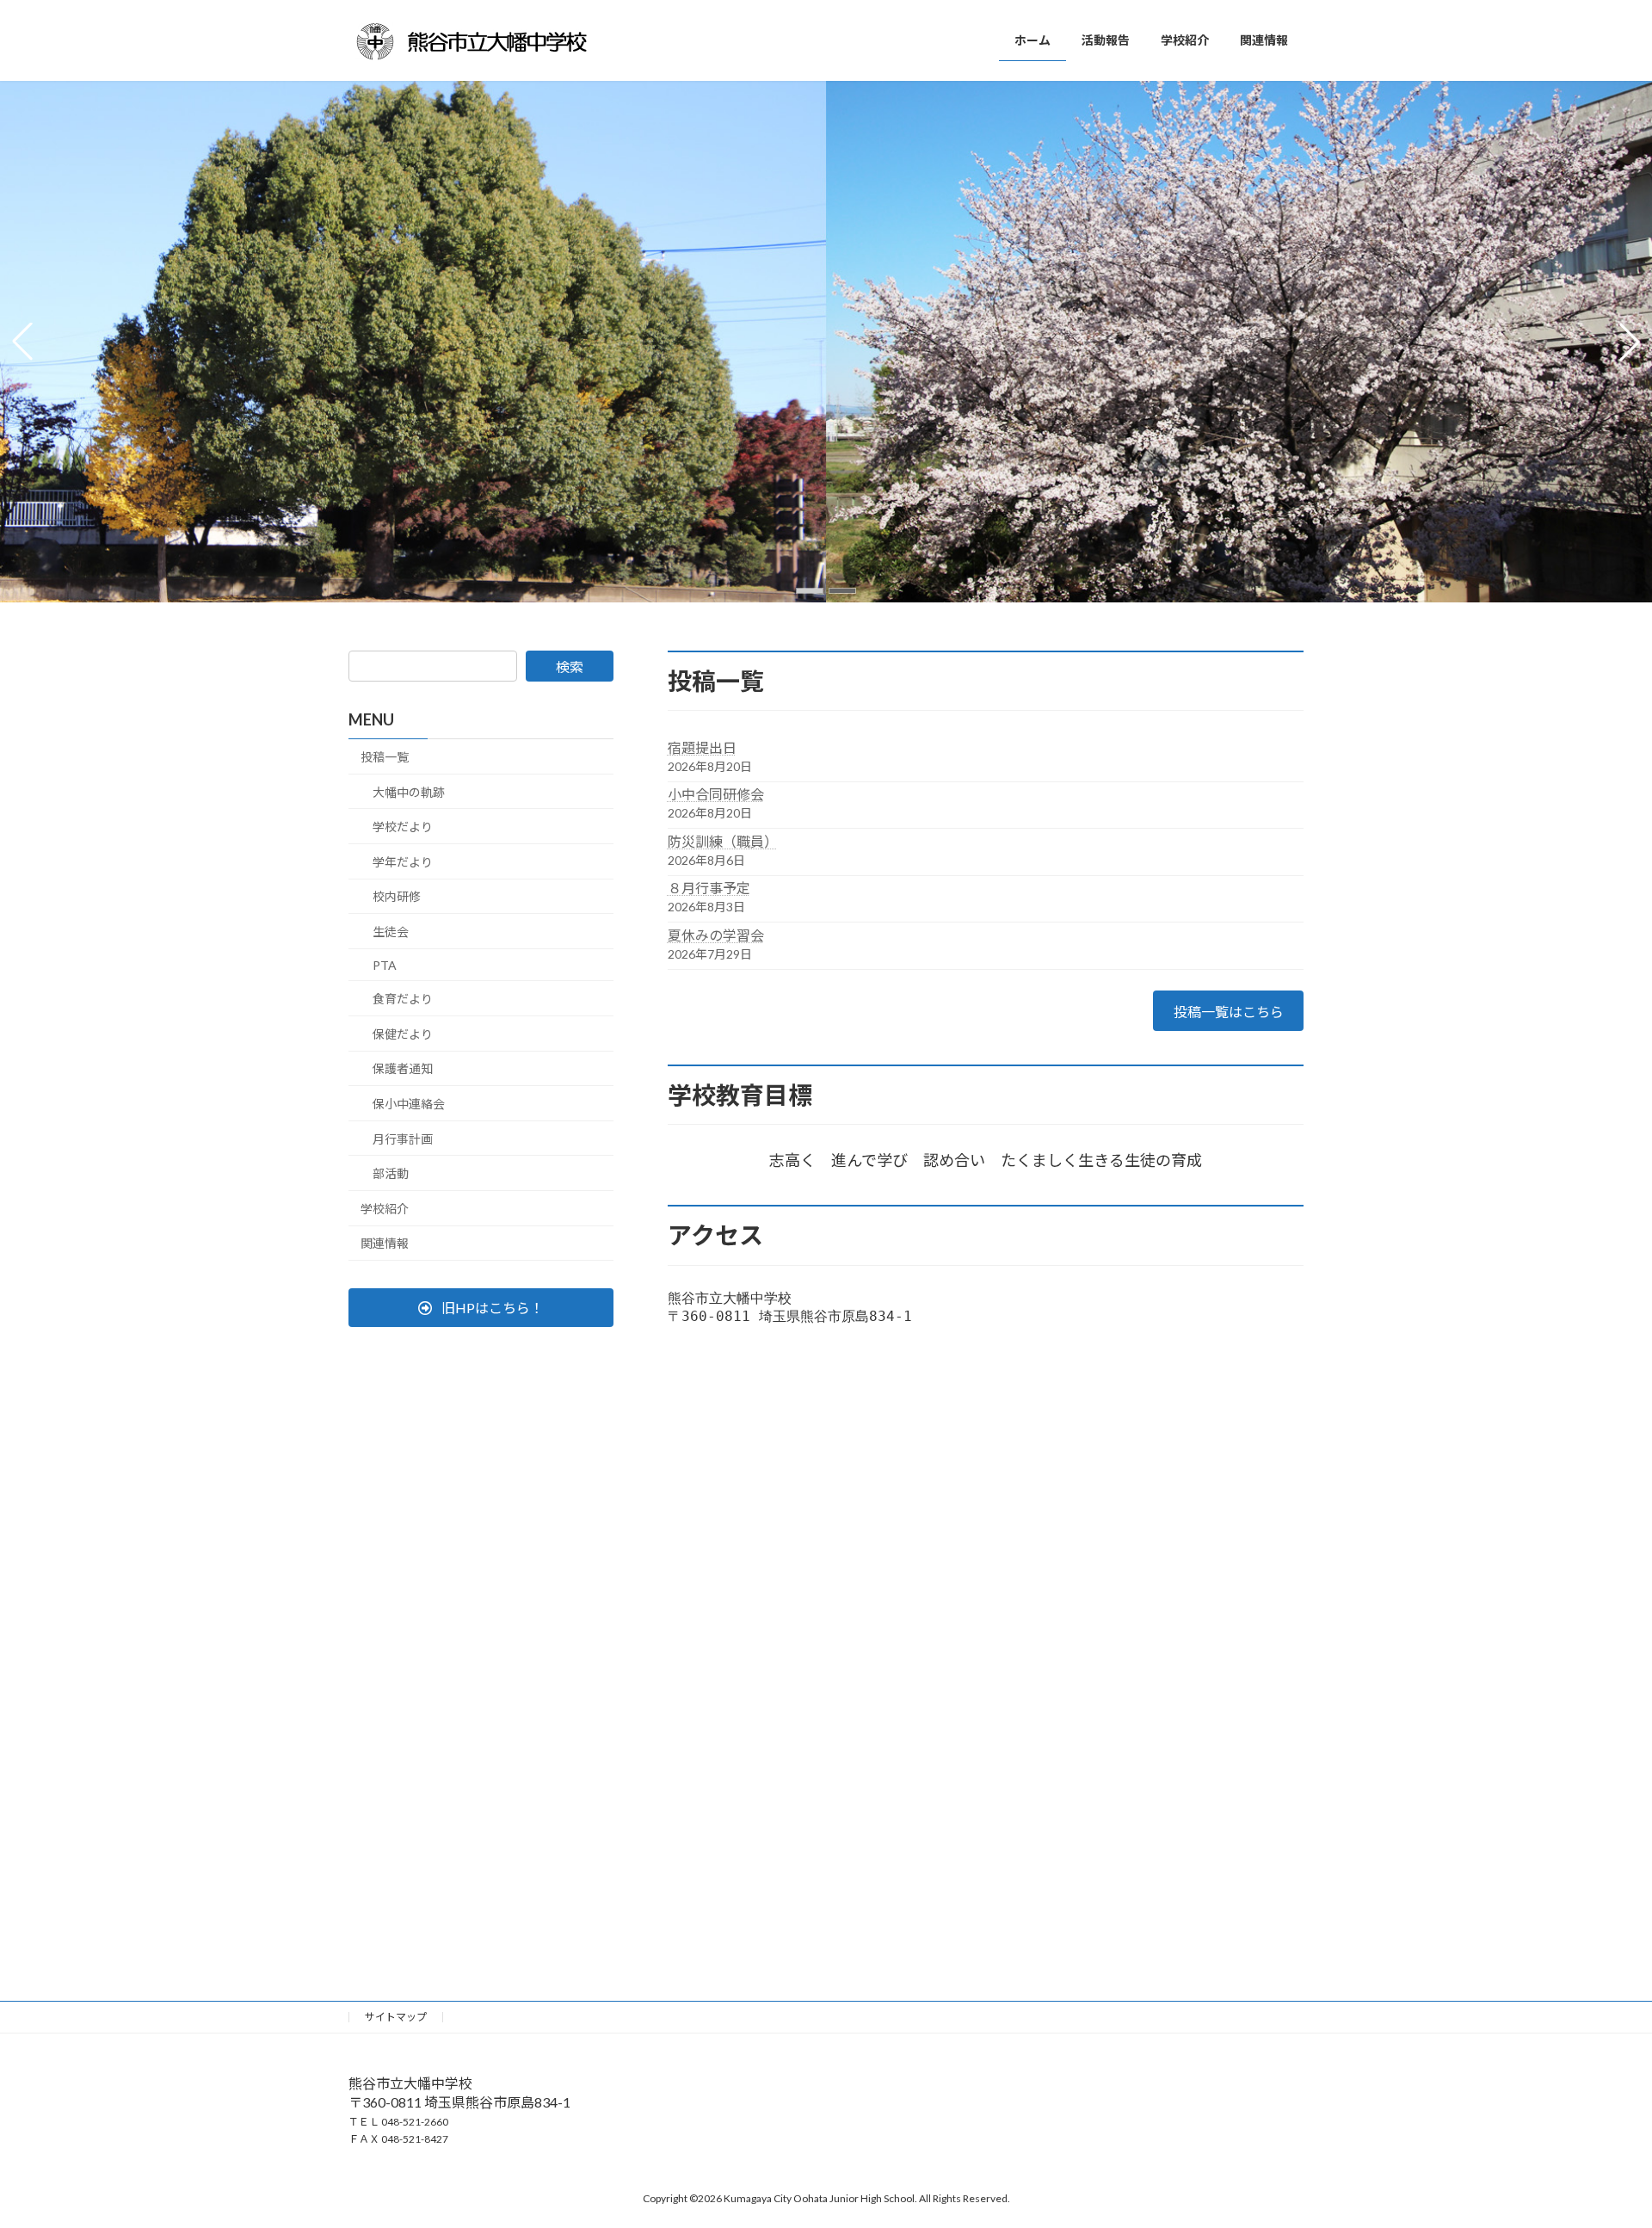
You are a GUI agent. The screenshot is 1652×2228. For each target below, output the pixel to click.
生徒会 (391, 932)
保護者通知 (403, 1068)
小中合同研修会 (716, 794)
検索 (570, 667)
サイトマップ (396, 2017)
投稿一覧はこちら (1229, 1012)
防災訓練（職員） (723, 841)
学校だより (403, 827)
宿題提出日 (702, 747)
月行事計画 (403, 1138)
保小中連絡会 (409, 1104)
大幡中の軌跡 (409, 792)
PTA (385, 964)
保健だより (403, 1034)
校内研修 (397, 896)
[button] (810, 591)
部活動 (391, 1173)
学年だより (403, 862)
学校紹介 (385, 1209)
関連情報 (385, 1243)
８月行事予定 (709, 888)
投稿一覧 (385, 757)
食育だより (403, 999)
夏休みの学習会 (716, 935)
